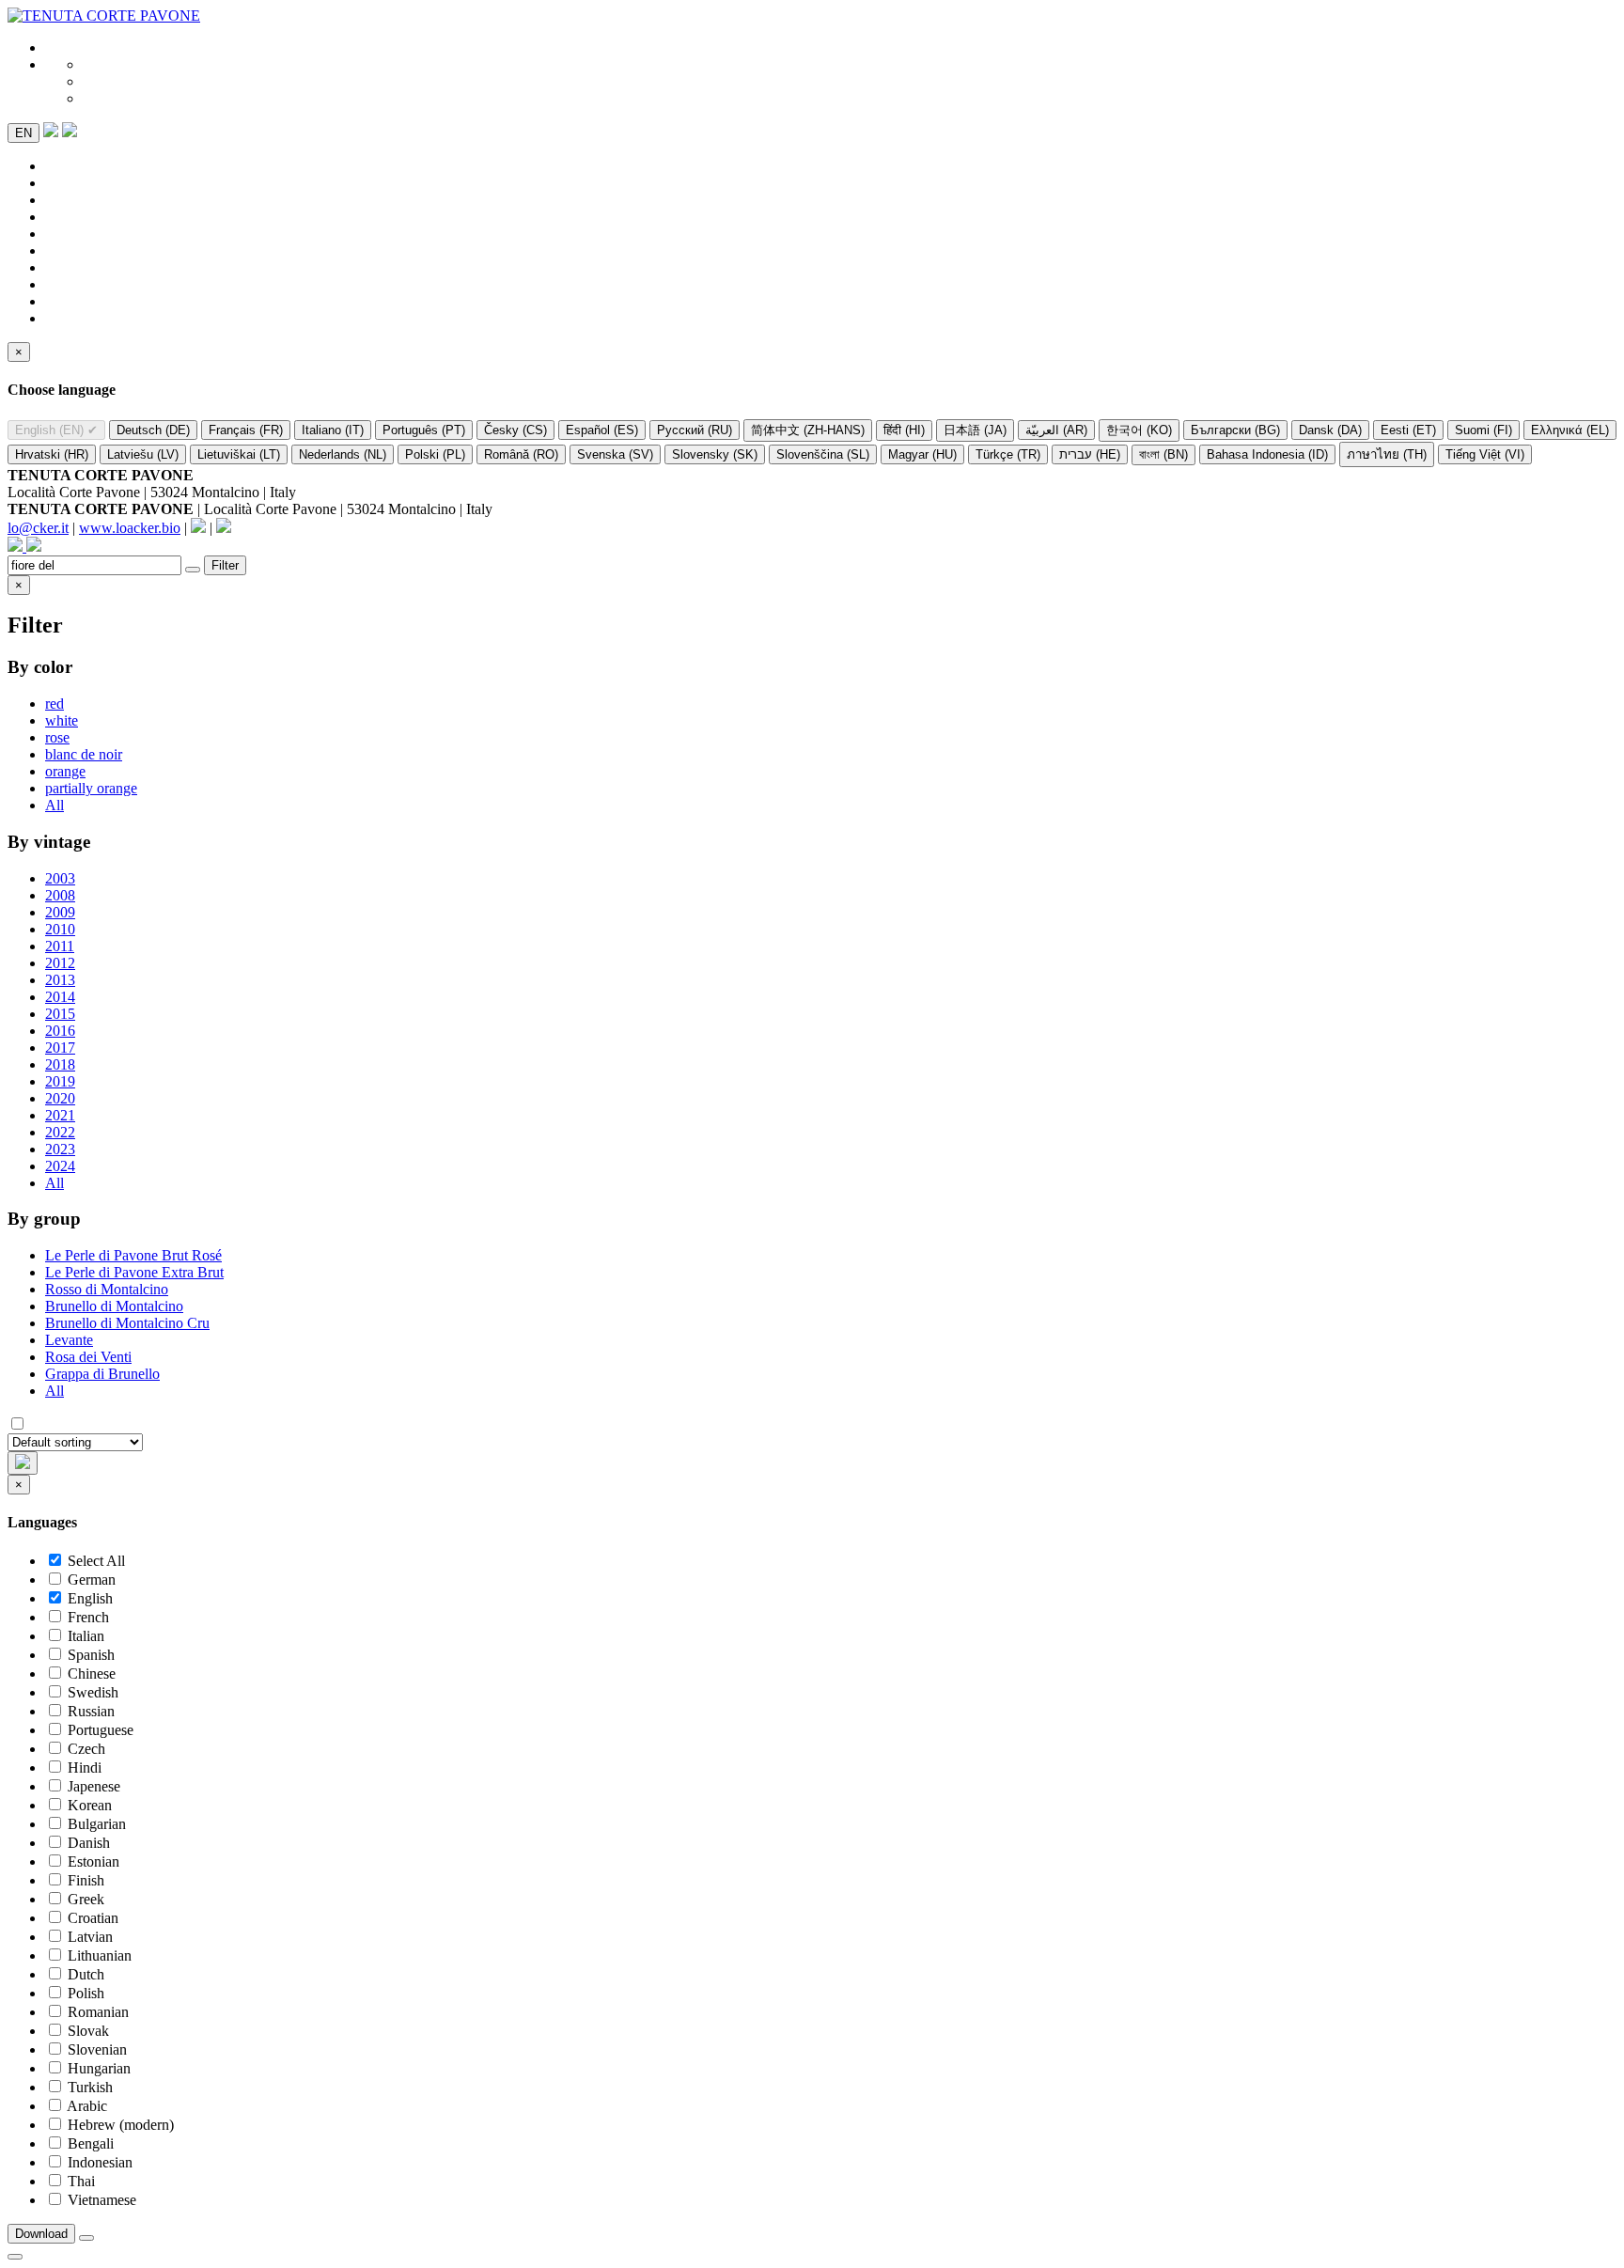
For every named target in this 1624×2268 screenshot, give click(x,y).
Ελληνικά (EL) (1570, 430)
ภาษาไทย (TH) (1387, 454)
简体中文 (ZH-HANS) (808, 430)
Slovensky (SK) (715, 454)
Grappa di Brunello (102, 1374)
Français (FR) (246, 430)
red (55, 704)
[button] (70, 132)
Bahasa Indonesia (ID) (1267, 454)
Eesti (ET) (1408, 430)
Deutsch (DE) (153, 430)
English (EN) (56, 430)
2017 (60, 1048)
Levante (69, 1340)
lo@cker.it (38, 528)
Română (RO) (521, 454)
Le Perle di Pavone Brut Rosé (133, 1255)
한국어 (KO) (1139, 430)
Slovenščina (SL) (823, 454)
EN (23, 133)
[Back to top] (15, 2257)
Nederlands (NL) (343, 454)
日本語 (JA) (975, 430)
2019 (60, 1081)
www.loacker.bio (130, 528)
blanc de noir (84, 754)
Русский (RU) (695, 430)
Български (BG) (1235, 430)
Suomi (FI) (1483, 430)
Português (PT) (424, 430)
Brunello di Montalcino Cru (127, 1323)
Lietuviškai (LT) (239, 454)
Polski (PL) (435, 454)
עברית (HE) (1090, 454)
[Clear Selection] (86, 2238)
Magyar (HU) (922, 454)
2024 (60, 1166)
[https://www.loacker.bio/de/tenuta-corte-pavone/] (104, 16)
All (55, 805)
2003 (60, 878)
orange (65, 771)
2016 (60, 1031)
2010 (60, 929)
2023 (60, 1149)
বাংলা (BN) (1163, 454)
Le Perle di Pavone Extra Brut (134, 1272)
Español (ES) (602, 430)
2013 (60, 980)
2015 (60, 1014)
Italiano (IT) (333, 430)
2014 (60, 997)
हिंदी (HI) (904, 430)
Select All (96, 1561)
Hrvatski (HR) (52, 454)
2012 (60, 963)
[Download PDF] (51, 132)
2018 (60, 1064)
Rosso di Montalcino (107, 1289)
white (62, 720)
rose (57, 737)
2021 (60, 1115)
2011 (60, 946)
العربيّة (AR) (1056, 430)
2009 (60, 912)
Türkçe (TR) (1008, 454)
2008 (60, 895)
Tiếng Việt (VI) (1485, 454)
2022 (60, 1132)
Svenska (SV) (615, 454)
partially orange (91, 788)
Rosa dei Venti (88, 1357)
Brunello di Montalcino (114, 1306)
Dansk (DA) (1330, 430)
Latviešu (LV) (143, 454)
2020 (60, 1098)
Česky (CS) (515, 430)
